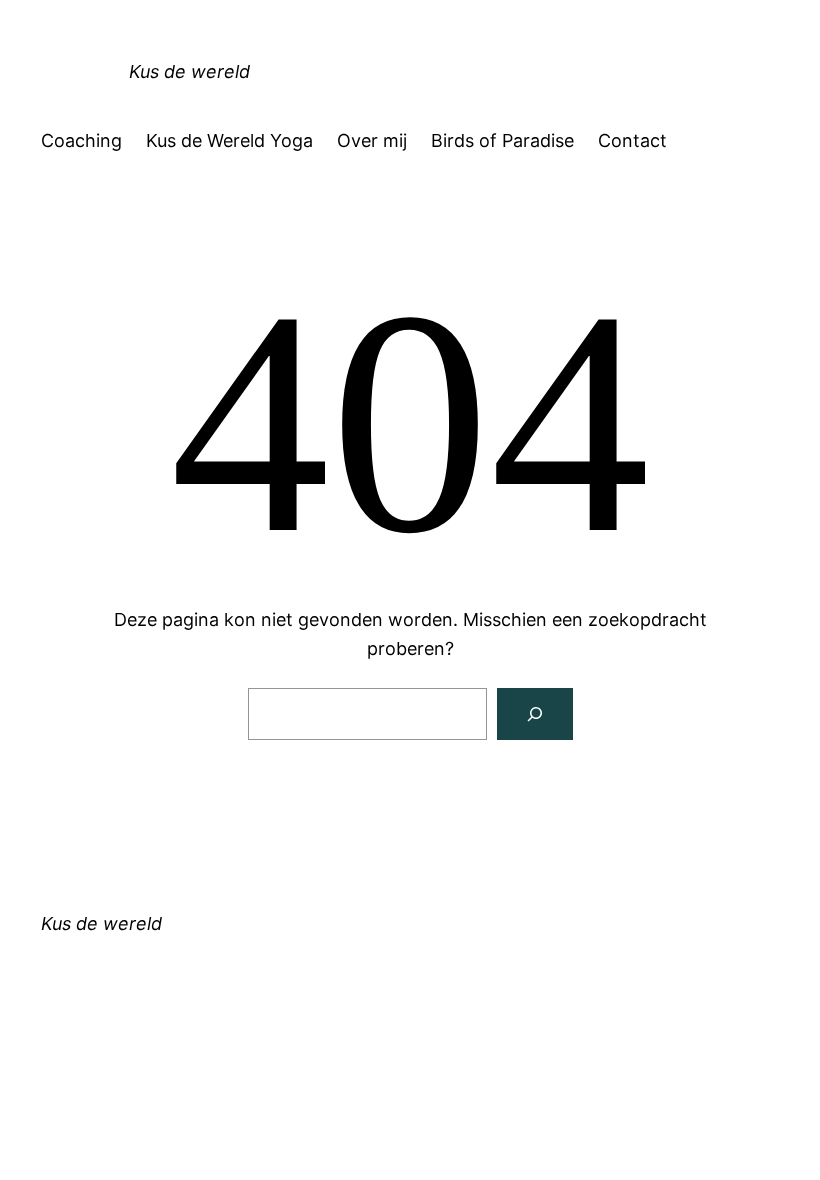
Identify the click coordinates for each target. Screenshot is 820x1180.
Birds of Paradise (502, 140)
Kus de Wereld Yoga (229, 140)
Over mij (372, 140)
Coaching (81, 140)
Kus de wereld (189, 71)
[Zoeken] (535, 714)
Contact (632, 140)
